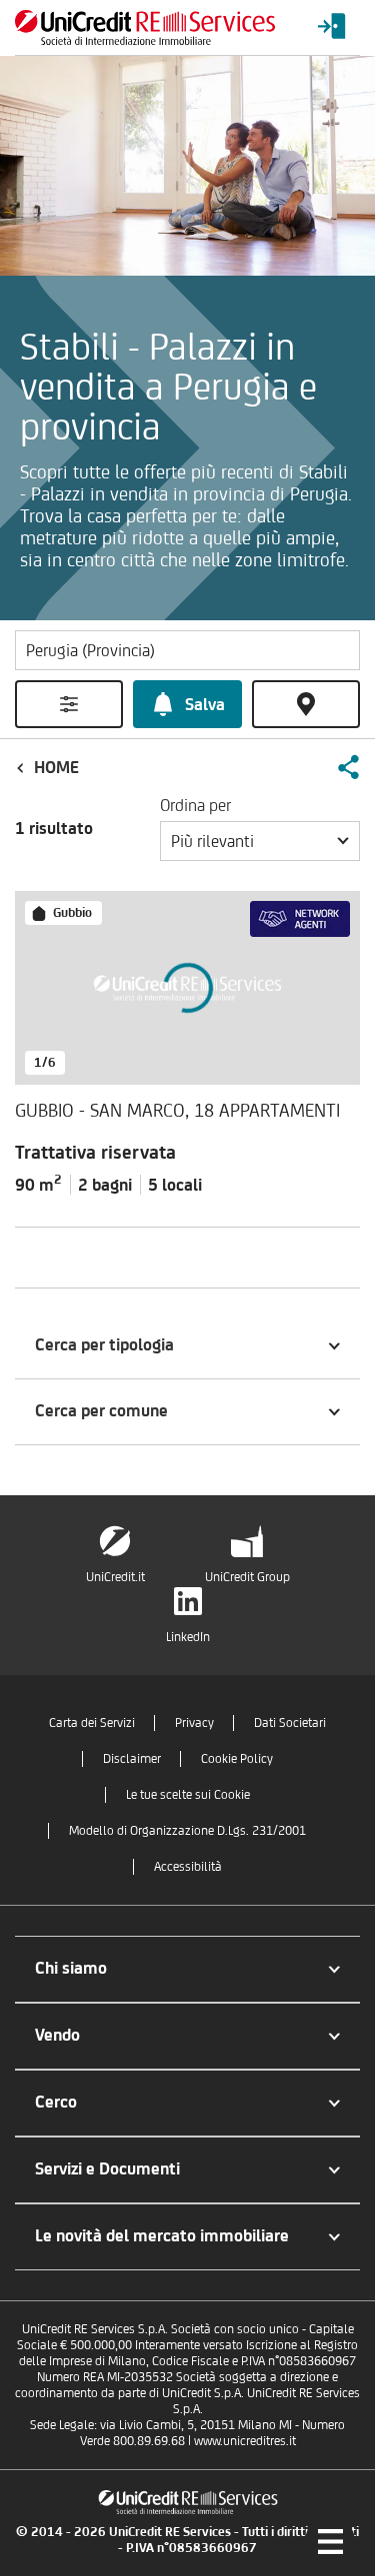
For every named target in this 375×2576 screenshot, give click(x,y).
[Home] (145, 27)
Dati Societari (290, 1722)
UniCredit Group (247, 1577)
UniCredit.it (115, 1577)
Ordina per (195, 805)
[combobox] (260, 841)
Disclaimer (132, 1758)
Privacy (194, 1722)
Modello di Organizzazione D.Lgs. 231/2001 (187, 1830)
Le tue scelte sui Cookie (188, 1794)
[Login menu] (332, 27)
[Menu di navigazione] (330, 2541)
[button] (348, 767)
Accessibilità (188, 1866)
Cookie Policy (237, 1758)
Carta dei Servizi (92, 1722)
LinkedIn (188, 1637)
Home (56, 767)
